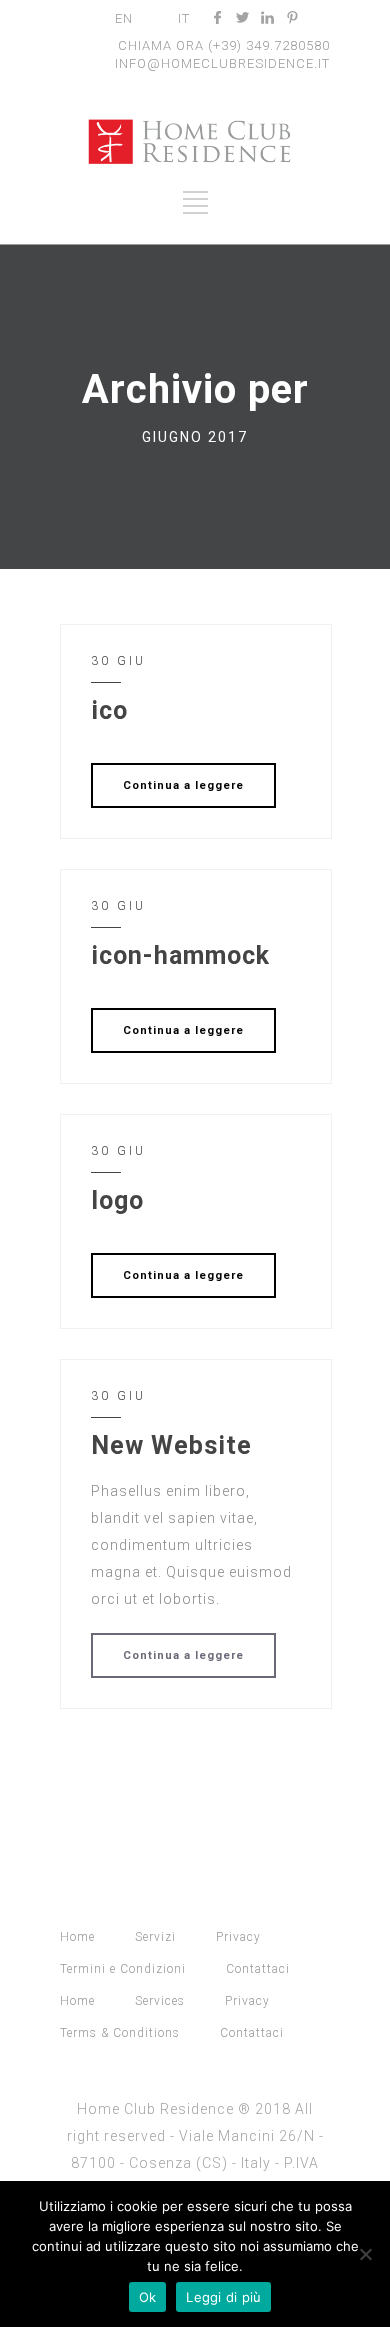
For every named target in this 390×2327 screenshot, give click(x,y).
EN (124, 18)
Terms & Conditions (120, 2033)
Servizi (155, 1937)
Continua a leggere (183, 785)
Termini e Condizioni (123, 1969)
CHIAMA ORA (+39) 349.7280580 (224, 45)
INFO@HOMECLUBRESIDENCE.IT (222, 63)
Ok (148, 2297)
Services (160, 2001)
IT (184, 18)
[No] (365, 2254)
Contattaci (258, 1969)
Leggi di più (223, 2297)
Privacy (238, 1937)
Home (77, 1937)
